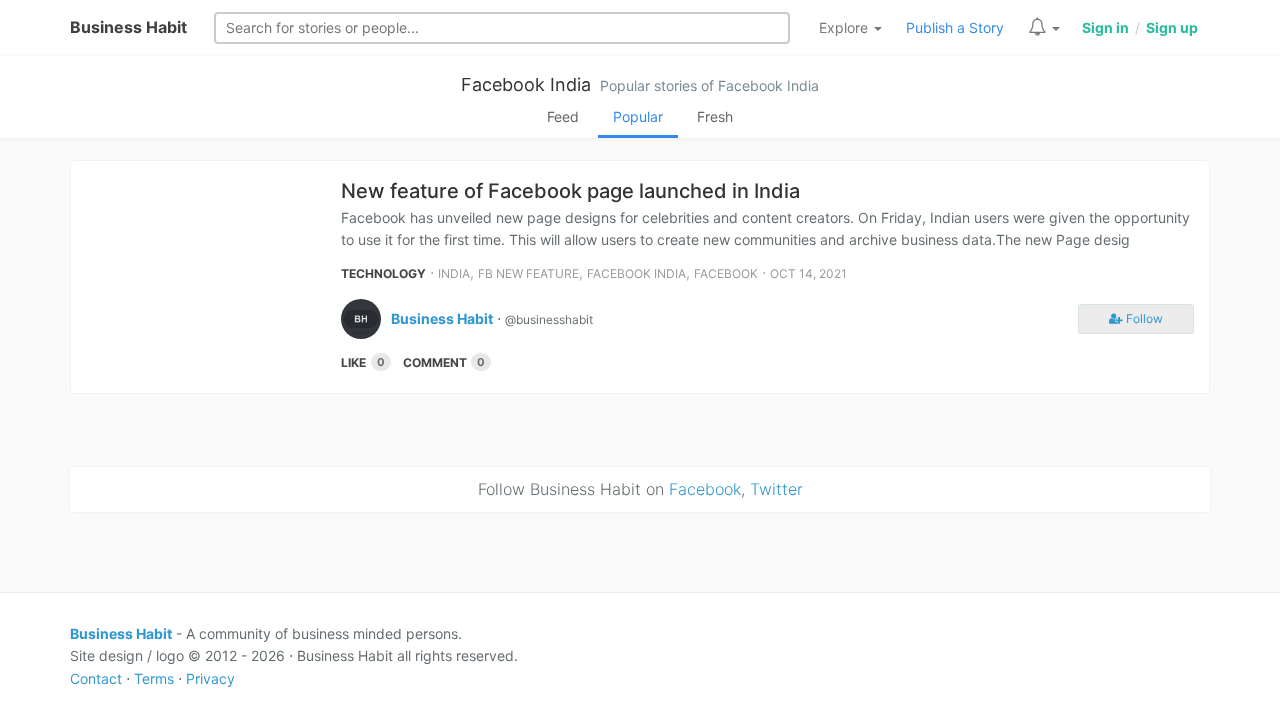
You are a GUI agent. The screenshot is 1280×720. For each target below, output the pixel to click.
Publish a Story (955, 27)
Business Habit (128, 27)
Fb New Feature (528, 273)
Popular (638, 116)
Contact (96, 678)
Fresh (715, 116)
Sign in (1105, 27)
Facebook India (526, 84)
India (454, 273)
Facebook (726, 273)
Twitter (776, 489)
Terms (154, 678)
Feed (563, 116)
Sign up (1172, 27)
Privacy (210, 678)
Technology (383, 273)
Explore (845, 27)
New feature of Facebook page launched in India (570, 191)
